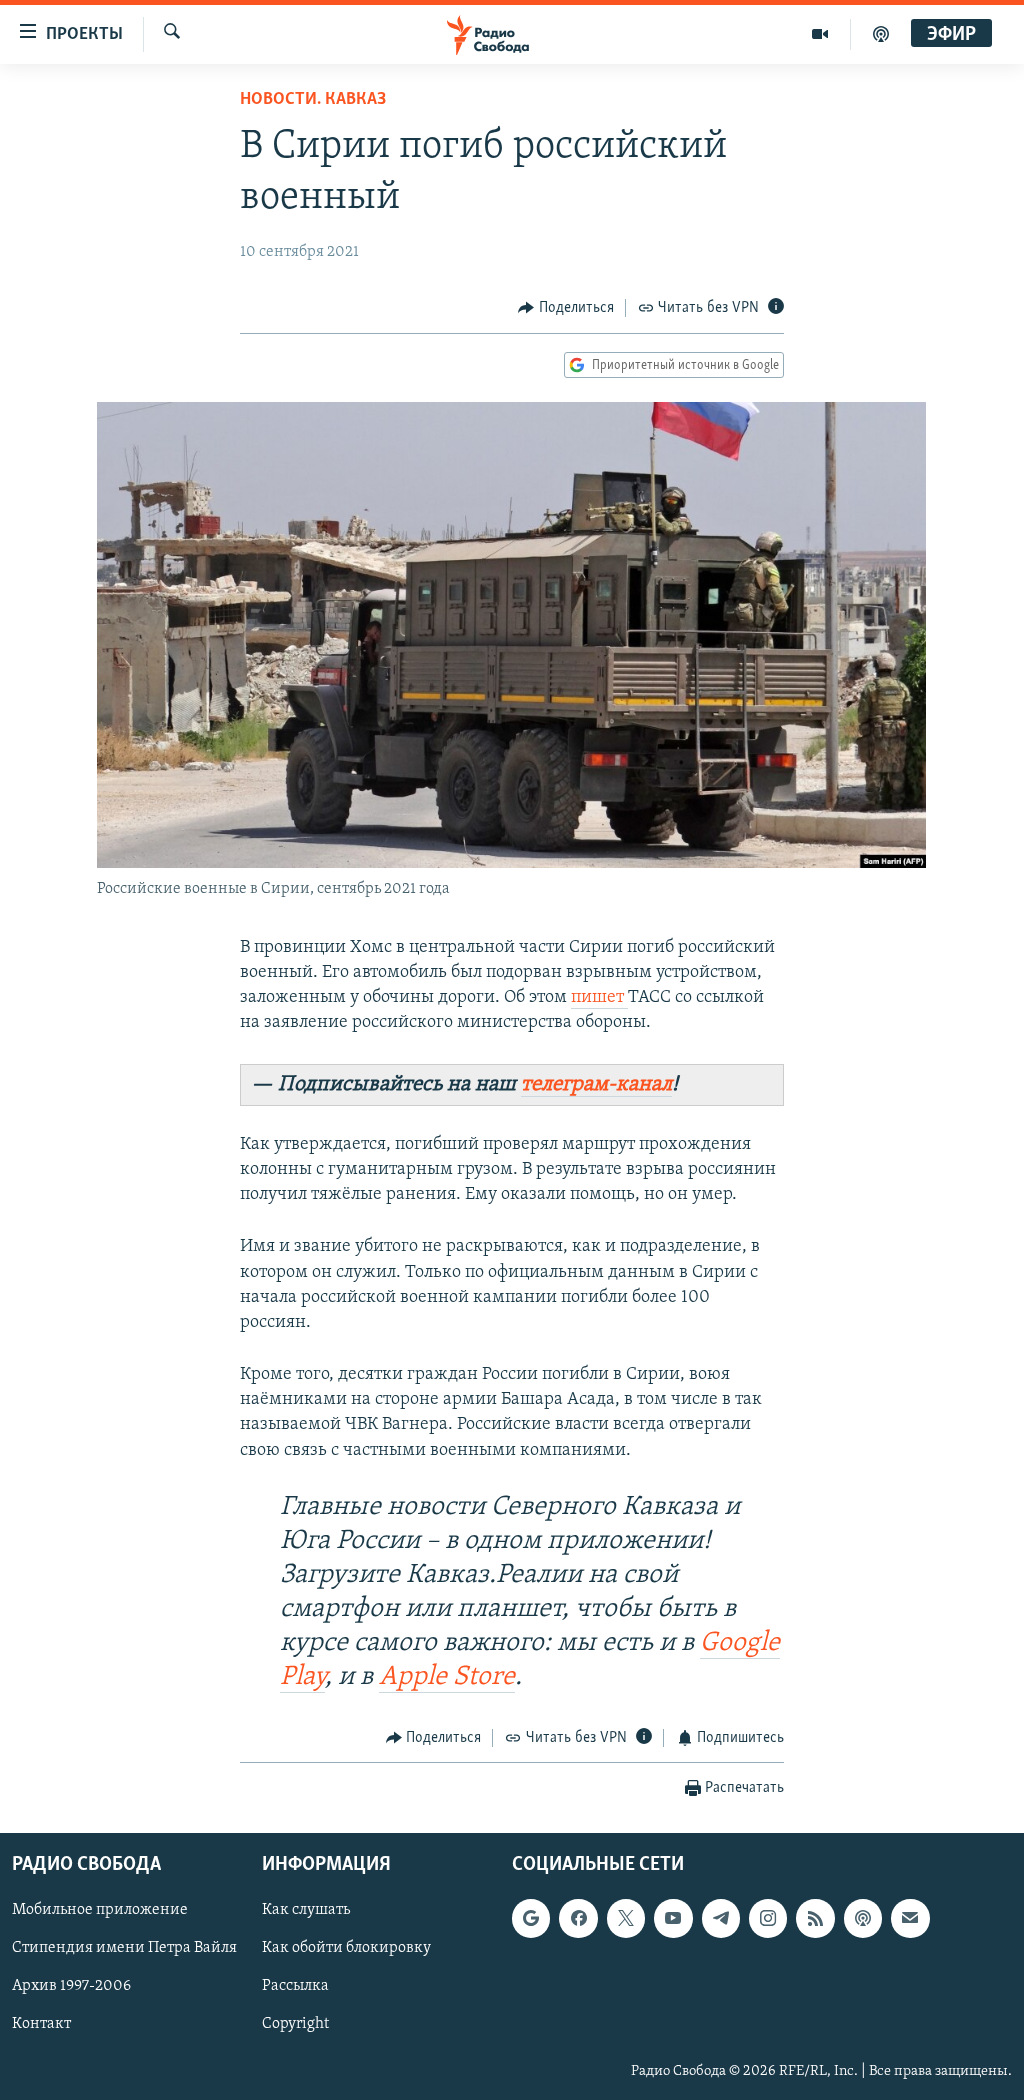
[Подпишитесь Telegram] (721, 1919)
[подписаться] (910, 1919)
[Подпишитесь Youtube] (673, 1919)
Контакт (41, 2025)
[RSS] (815, 1919)
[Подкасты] (863, 1919)
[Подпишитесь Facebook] (578, 1919)
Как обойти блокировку (346, 1949)
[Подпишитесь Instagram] (768, 1919)
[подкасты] (881, 34)
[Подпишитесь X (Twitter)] (626, 1919)
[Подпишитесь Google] (531, 1919)
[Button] (566, 308)
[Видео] (820, 34)
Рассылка (295, 1987)
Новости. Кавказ (313, 100)
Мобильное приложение (100, 1911)
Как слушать (306, 1911)
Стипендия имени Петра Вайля (124, 1949)
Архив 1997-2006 (71, 1987)
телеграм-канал (596, 1084)
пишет (599, 998)
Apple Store (447, 1677)
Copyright (295, 2025)
